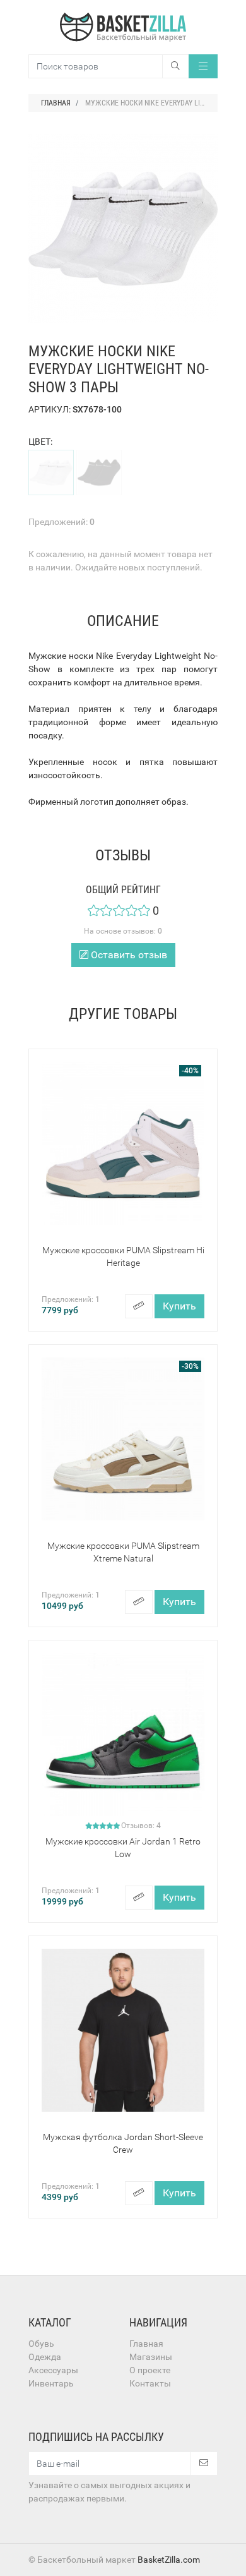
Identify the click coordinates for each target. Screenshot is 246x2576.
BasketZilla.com (169, 2560)
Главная (146, 2344)
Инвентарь (51, 2383)
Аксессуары (53, 2370)
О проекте (150, 2370)
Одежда (45, 2357)
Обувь (41, 2344)
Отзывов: (141, 1826)
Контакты (150, 2383)
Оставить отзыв (128, 955)
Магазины (151, 2357)
